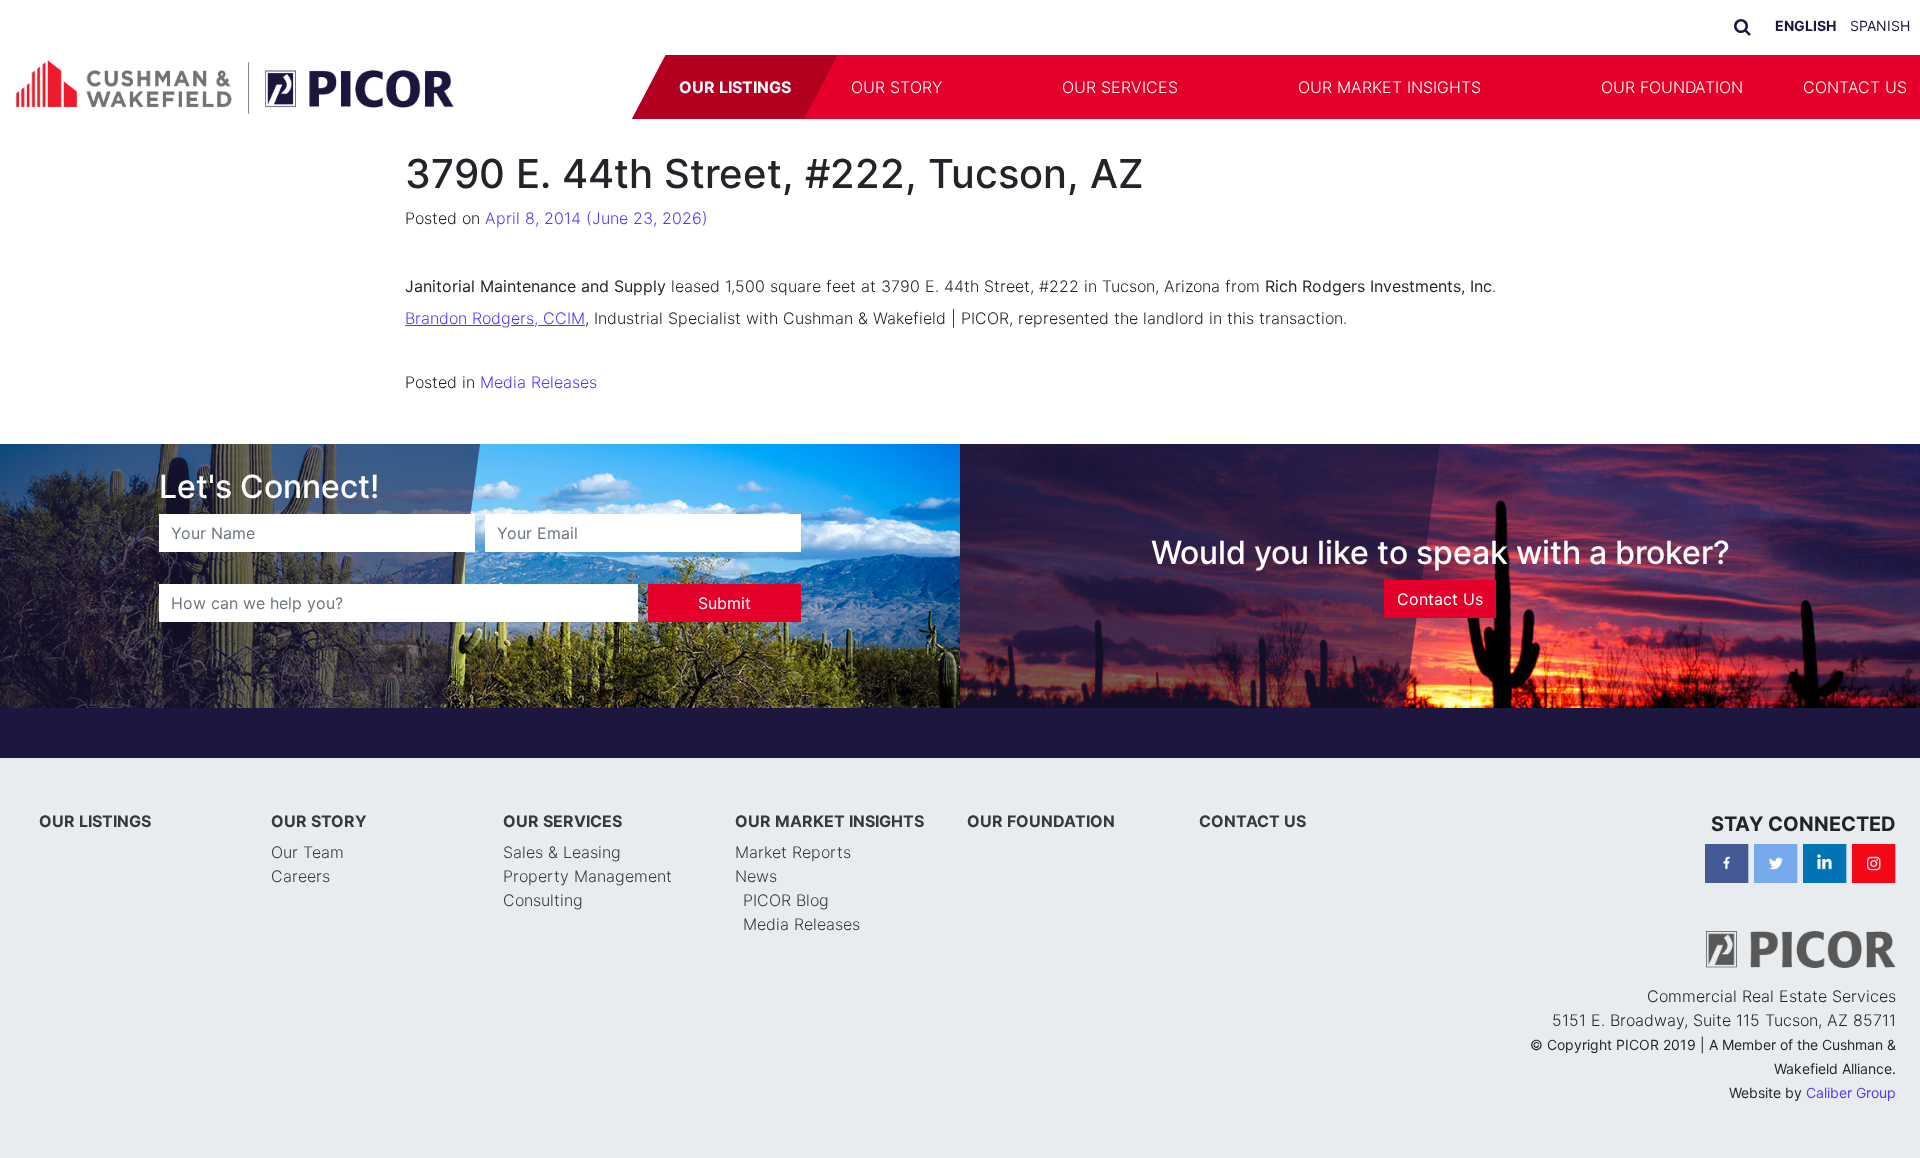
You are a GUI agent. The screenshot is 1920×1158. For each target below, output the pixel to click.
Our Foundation (1672, 87)
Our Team (307, 852)
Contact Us (1440, 599)
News (756, 876)
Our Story (896, 87)
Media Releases (538, 382)
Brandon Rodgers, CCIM (495, 318)
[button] (1002, 87)
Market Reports (793, 852)
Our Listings (735, 87)
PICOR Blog (786, 900)
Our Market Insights (1389, 87)
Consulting (543, 900)
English (1805, 25)
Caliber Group (1851, 1092)
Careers (300, 876)
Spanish (1880, 25)
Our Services (1120, 87)
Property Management (587, 876)
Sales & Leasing (562, 852)
